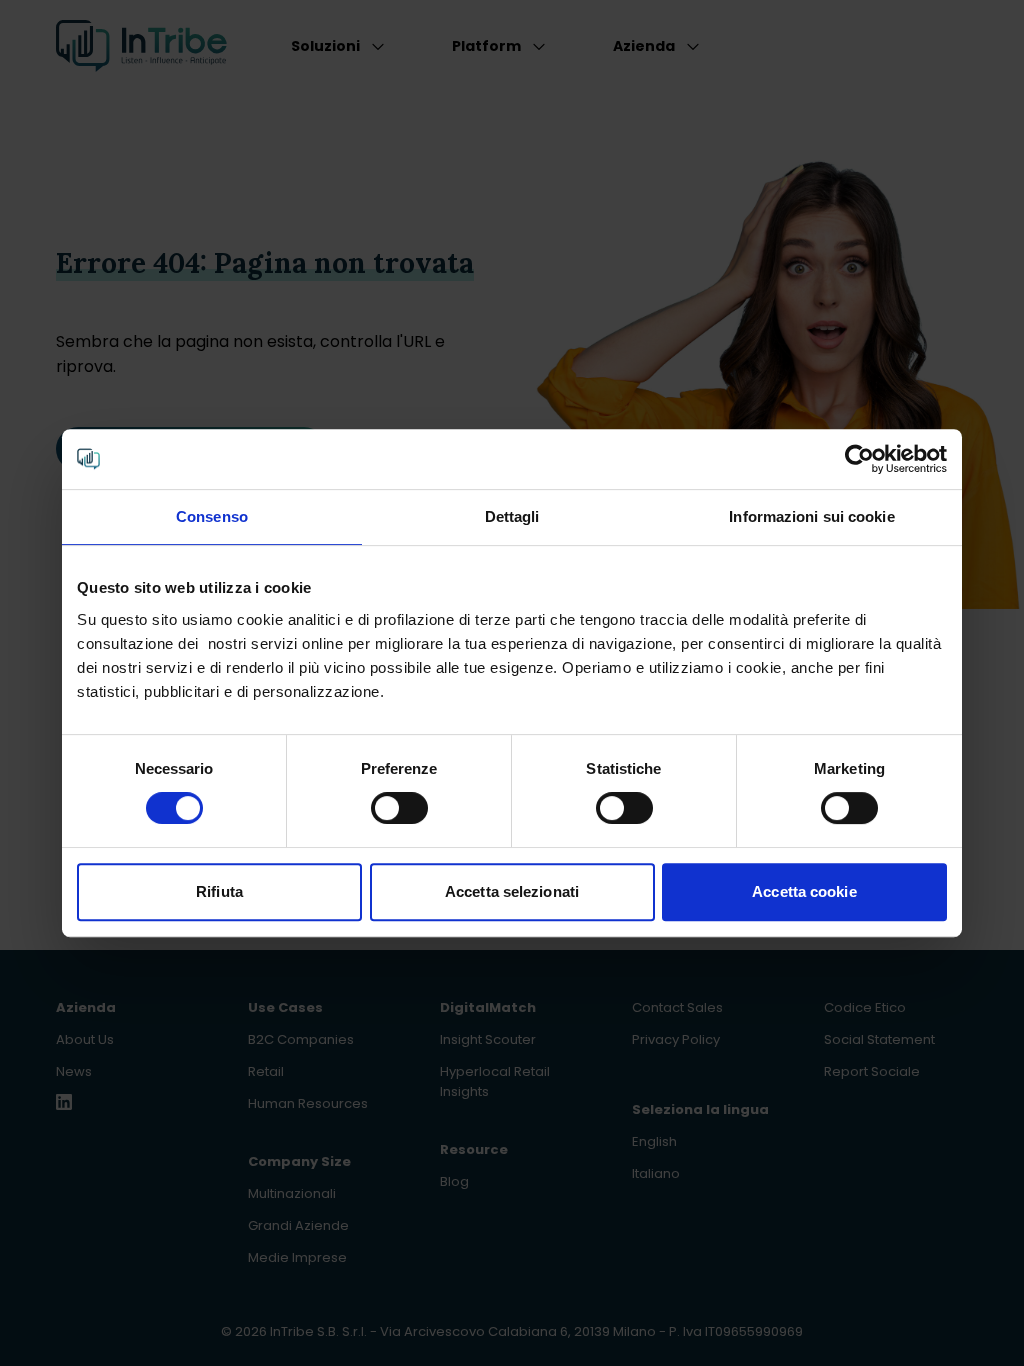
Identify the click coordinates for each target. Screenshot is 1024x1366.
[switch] (399, 808)
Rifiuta (219, 891)
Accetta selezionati (512, 891)
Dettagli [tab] (512, 516)
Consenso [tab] (212, 516)
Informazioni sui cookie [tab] (811, 516)
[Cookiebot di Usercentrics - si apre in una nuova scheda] (859, 459)
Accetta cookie (804, 891)
